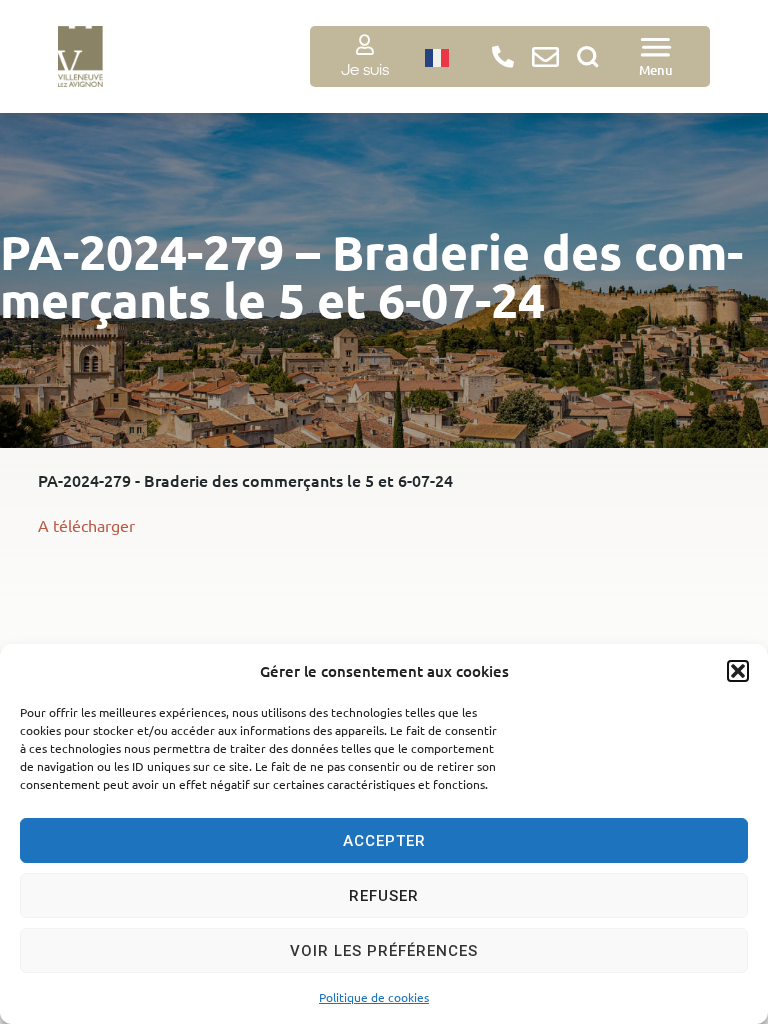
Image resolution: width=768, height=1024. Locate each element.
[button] (738, 671)
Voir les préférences (384, 951)
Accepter (384, 841)
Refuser (384, 896)
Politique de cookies (374, 997)
